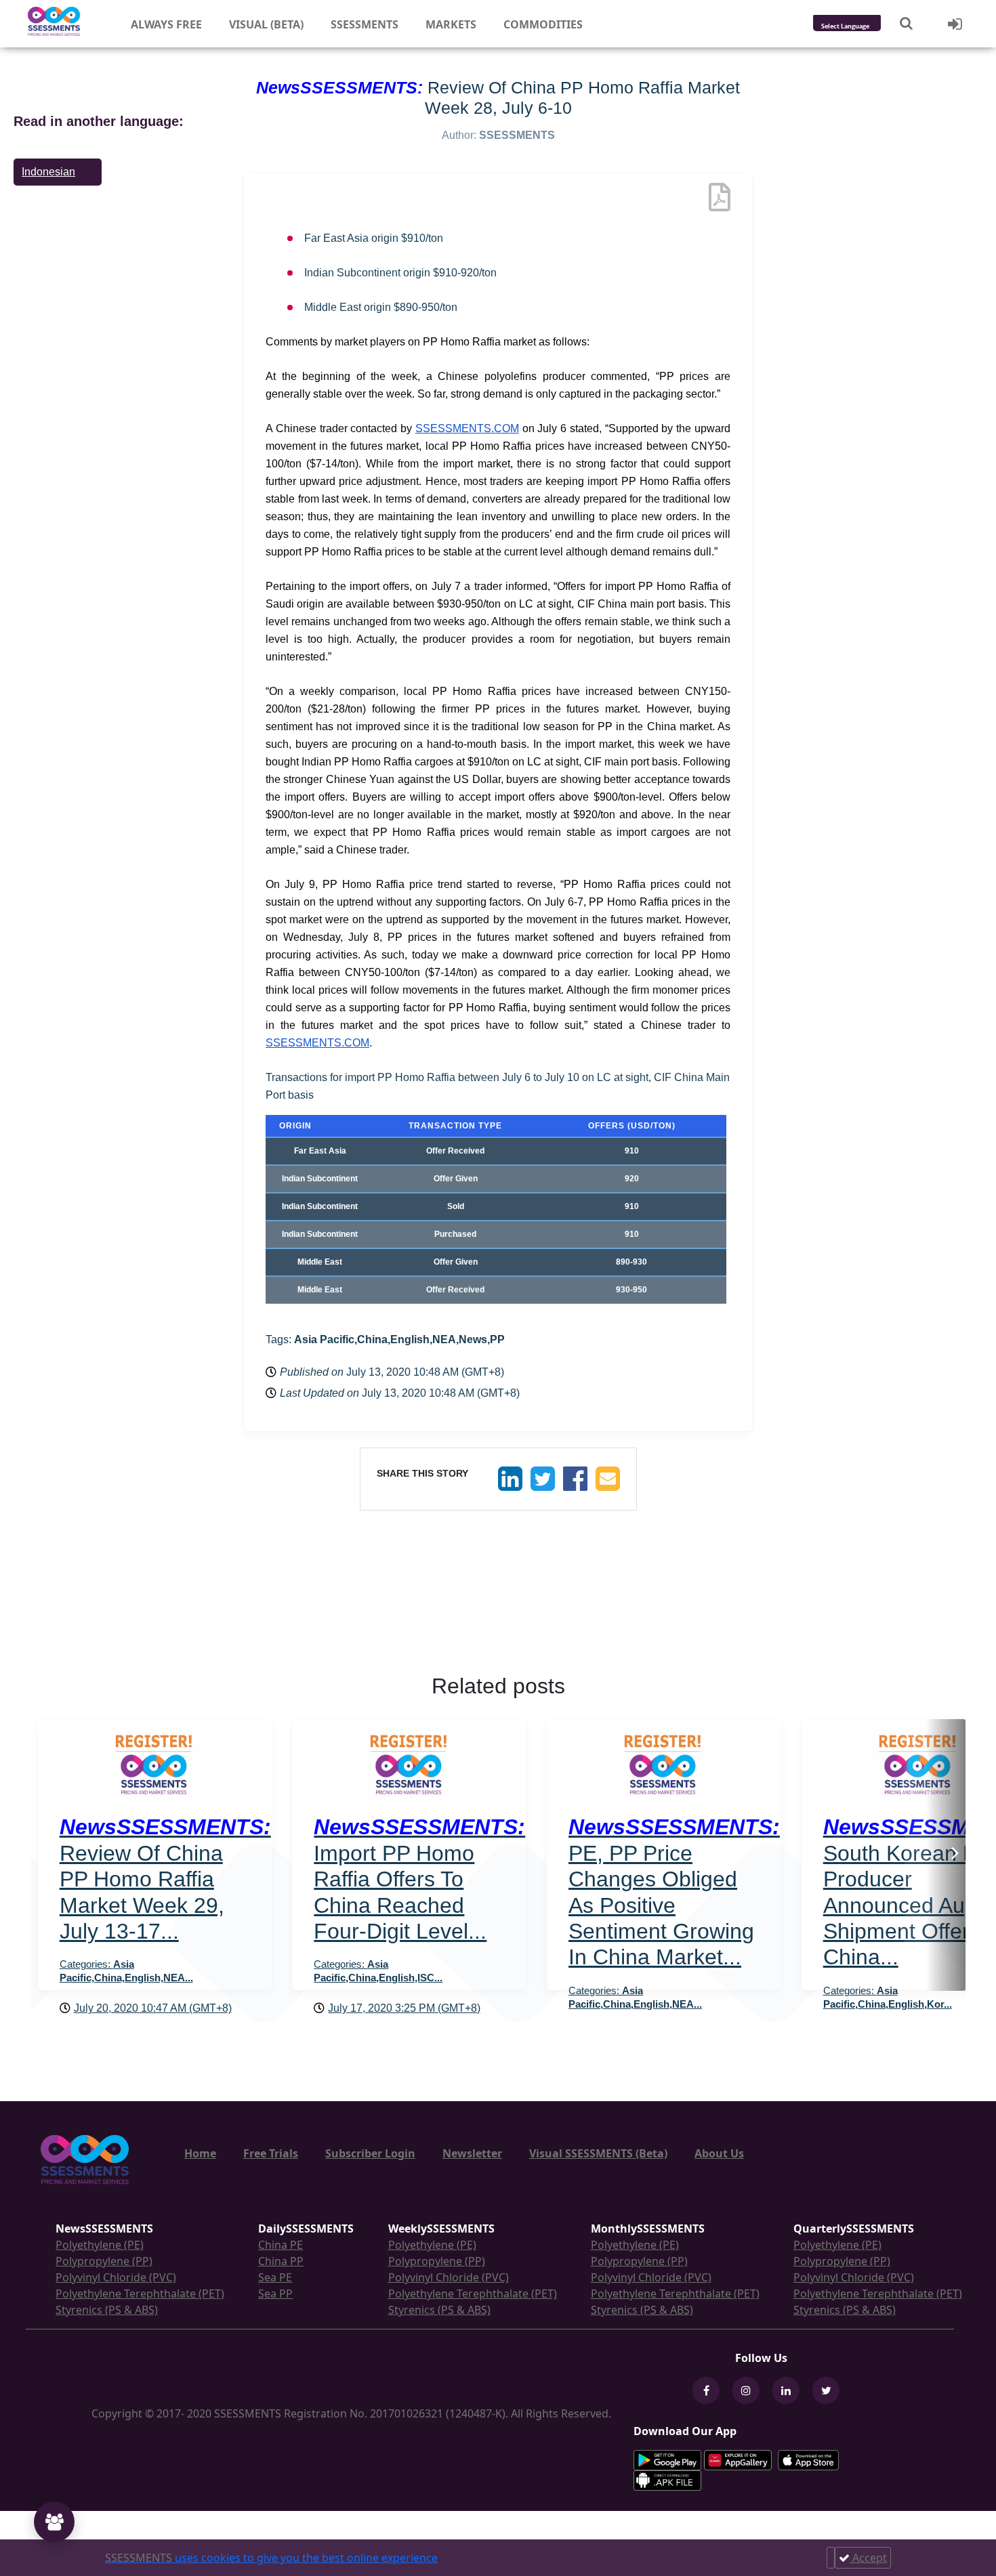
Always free (166, 24)
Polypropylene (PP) (104, 2261)
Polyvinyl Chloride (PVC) (116, 2277)
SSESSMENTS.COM (467, 428)
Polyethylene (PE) (100, 2245)
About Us (719, 2153)
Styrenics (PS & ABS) (107, 2310)
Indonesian (48, 172)
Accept (868, 2558)
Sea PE (275, 2277)
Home (200, 2153)
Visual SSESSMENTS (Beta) (598, 2153)
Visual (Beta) (266, 24)
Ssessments (365, 24)
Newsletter (472, 2153)
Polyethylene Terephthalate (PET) (140, 2294)
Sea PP (275, 2294)
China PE (281, 2245)
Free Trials (271, 2153)
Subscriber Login (370, 2153)
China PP (281, 2261)
